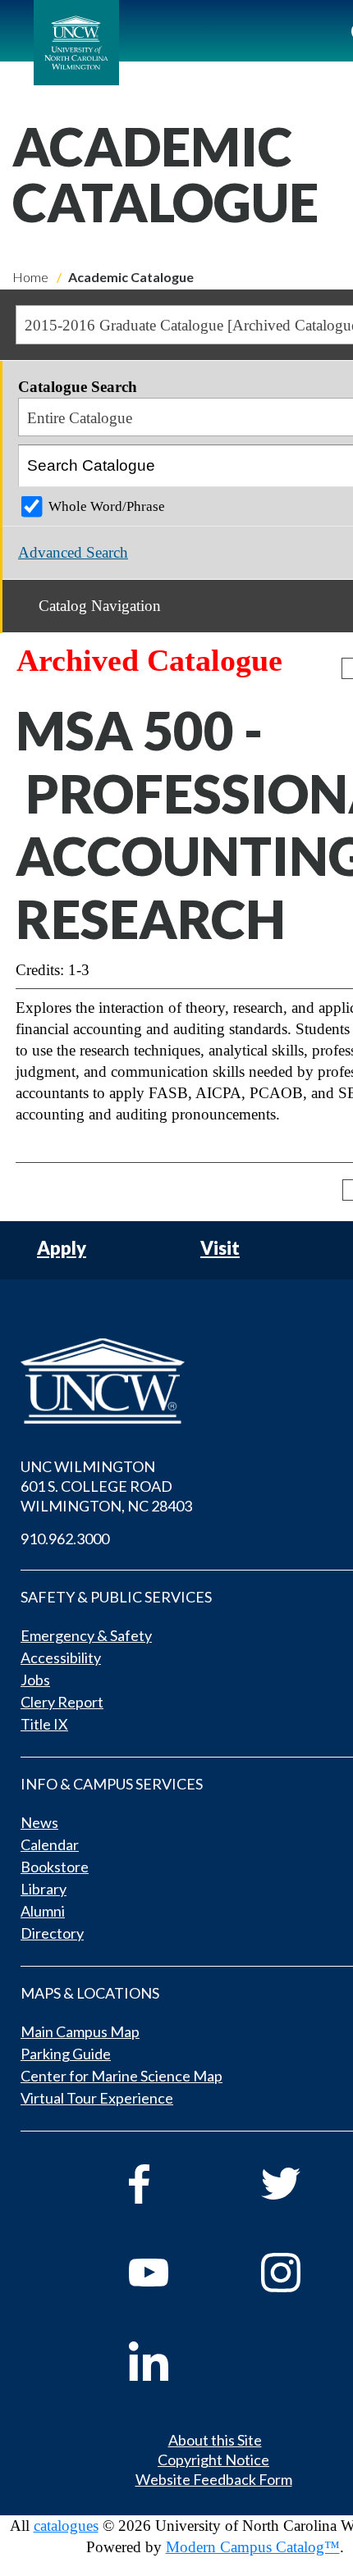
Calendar (50, 1844)
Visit (220, 1249)
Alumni (43, 1911)
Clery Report (62, 1702)
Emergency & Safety (86, 1635)
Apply (62, 1249)
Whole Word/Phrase (107, 506)
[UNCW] (76, 43)
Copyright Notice (213, 2460)
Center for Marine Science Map (121, 2076)
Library (44, 1889)
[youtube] (172, 2273)
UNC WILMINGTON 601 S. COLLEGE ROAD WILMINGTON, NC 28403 (106, 1486)
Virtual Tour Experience (97, 2098)
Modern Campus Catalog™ (253, 2547)
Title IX (44, 1724)
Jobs (35, 1680)
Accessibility (61, 1657)
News (39, 1822)
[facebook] (172, 2184)
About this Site (215, 2440)
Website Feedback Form (214, 2479)
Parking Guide (66, 2054)
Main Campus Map (80, 2031)
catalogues (66, 2526)
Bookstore (55, 1867)
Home (30, 277)
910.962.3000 (65, 1539)
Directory (52, 1933)
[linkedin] (172, 2361)
